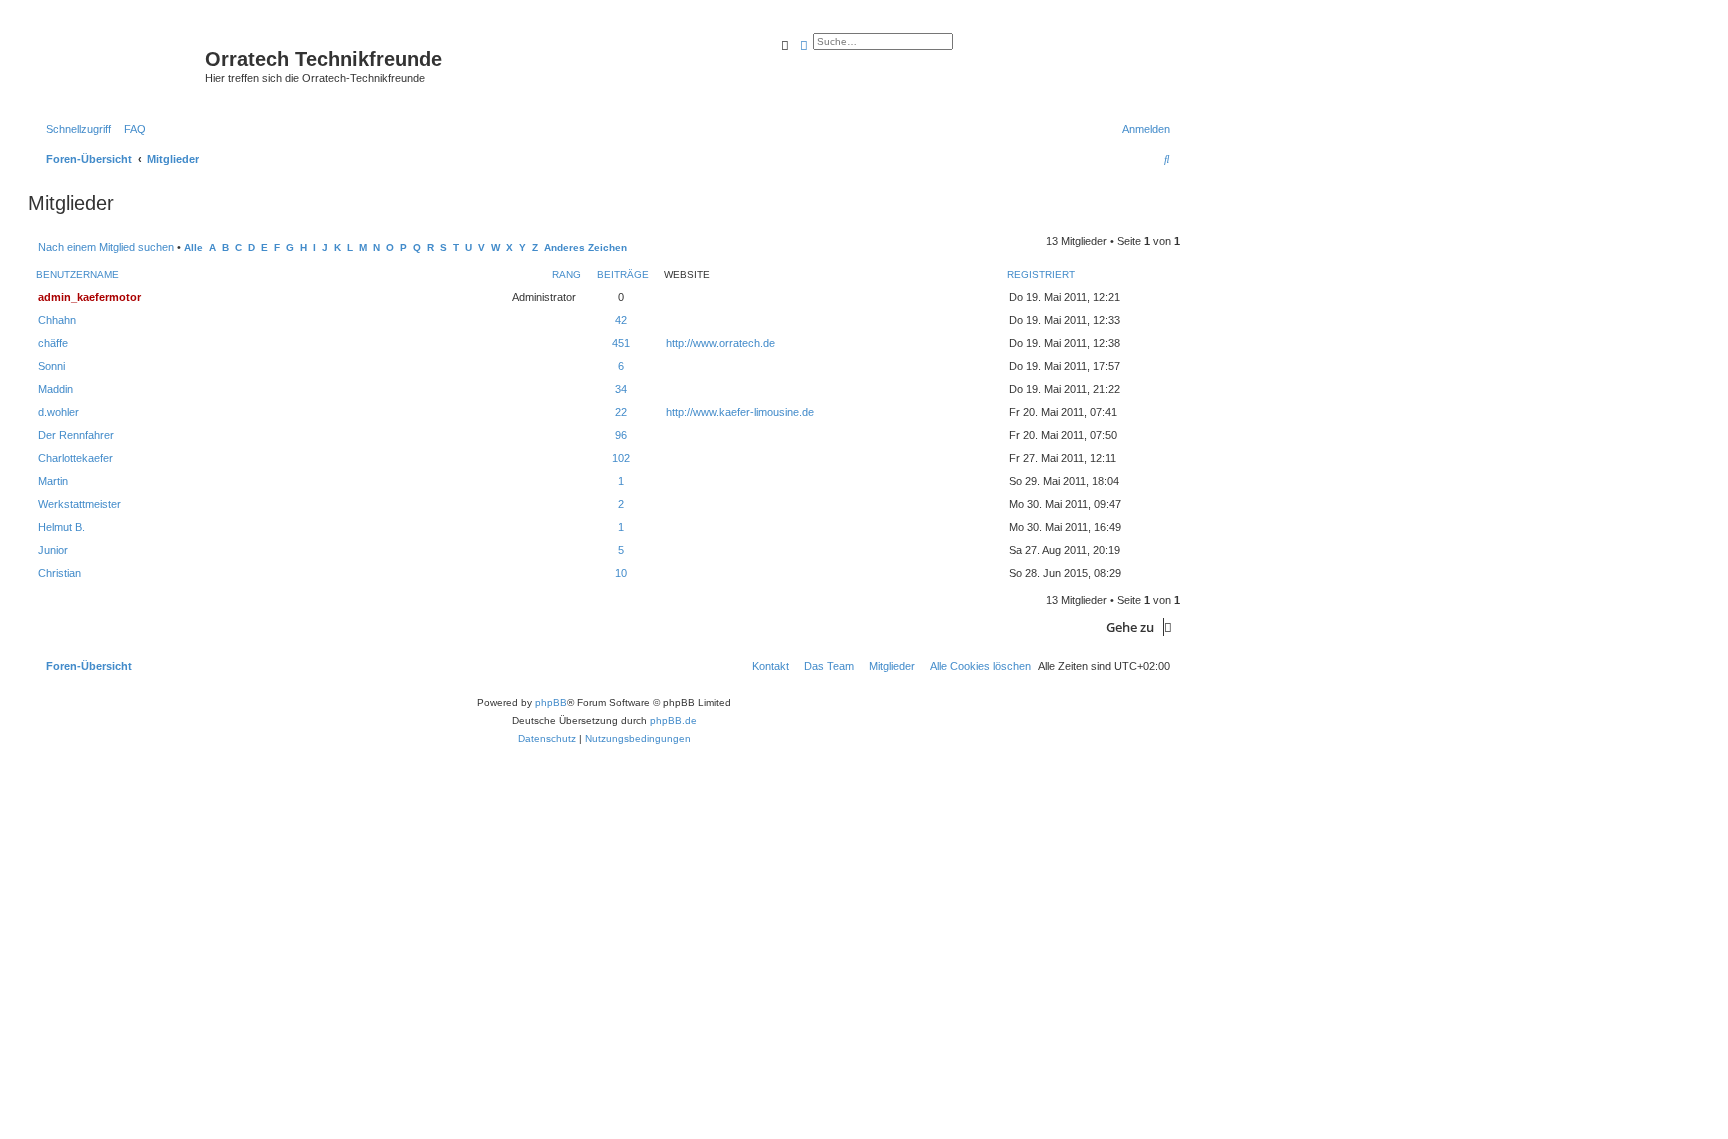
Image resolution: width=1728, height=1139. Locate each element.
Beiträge (623, 274)
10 (621, 573)
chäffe (53, 343)
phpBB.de (673, 720)
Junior (53, 550)
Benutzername (77, 274)
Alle (193, 247)
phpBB (551, 702)
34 (621, 389)
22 (621, 412)
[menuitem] (131, 129)
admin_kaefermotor (89, 297)
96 (621, 435)
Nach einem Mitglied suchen (106, 247)
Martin (53, 481)
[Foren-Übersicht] (119, 65)
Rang (566, 274)
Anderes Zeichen (585, 247)
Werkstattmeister (79, 504)
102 (621, 458)
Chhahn (57, 320)
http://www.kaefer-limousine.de (740, 412)
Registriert (1041, 274)
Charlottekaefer (75, 458)
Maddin (55, 389)
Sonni (51, 366)
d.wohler (58, 412)
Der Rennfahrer (76, 435)
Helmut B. (61, 527)
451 (621, 343)
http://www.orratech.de (720, 343)
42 (621, 320)
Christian (59, 573)
